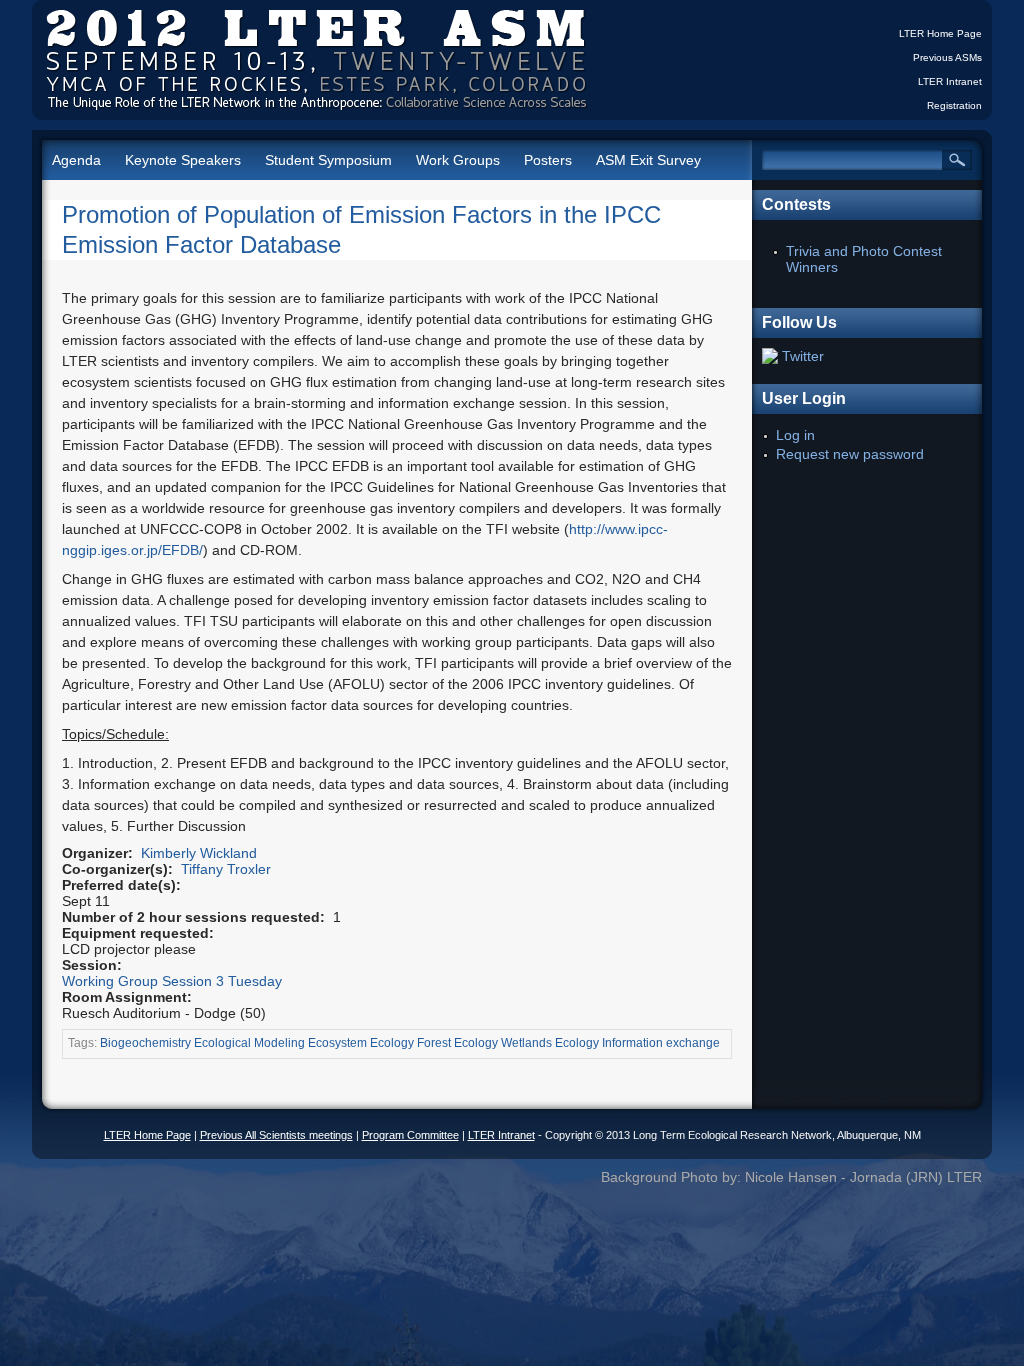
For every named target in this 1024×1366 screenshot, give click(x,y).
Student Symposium (328, 160)
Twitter (803, 356)
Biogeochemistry (145, 1043)
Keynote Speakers (183, 160)
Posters (548, 160)
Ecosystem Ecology (361, 1043)
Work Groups (458, 160)
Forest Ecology (457, 1043)
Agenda (76, 160)
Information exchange (661, 1043)
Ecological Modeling (249, 1043)
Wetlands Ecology (550, 1043)
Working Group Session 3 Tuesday (172, 981)
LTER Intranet (950, 81)
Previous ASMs (947, 57)
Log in (795, 435)
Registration (954, 105)
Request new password (850, 454)
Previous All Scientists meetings (276, 1135)
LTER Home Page (940, 33)
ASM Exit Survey (648, 160)
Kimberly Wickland (199, 853)
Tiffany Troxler (226, 869)
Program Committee (410, 1135)
